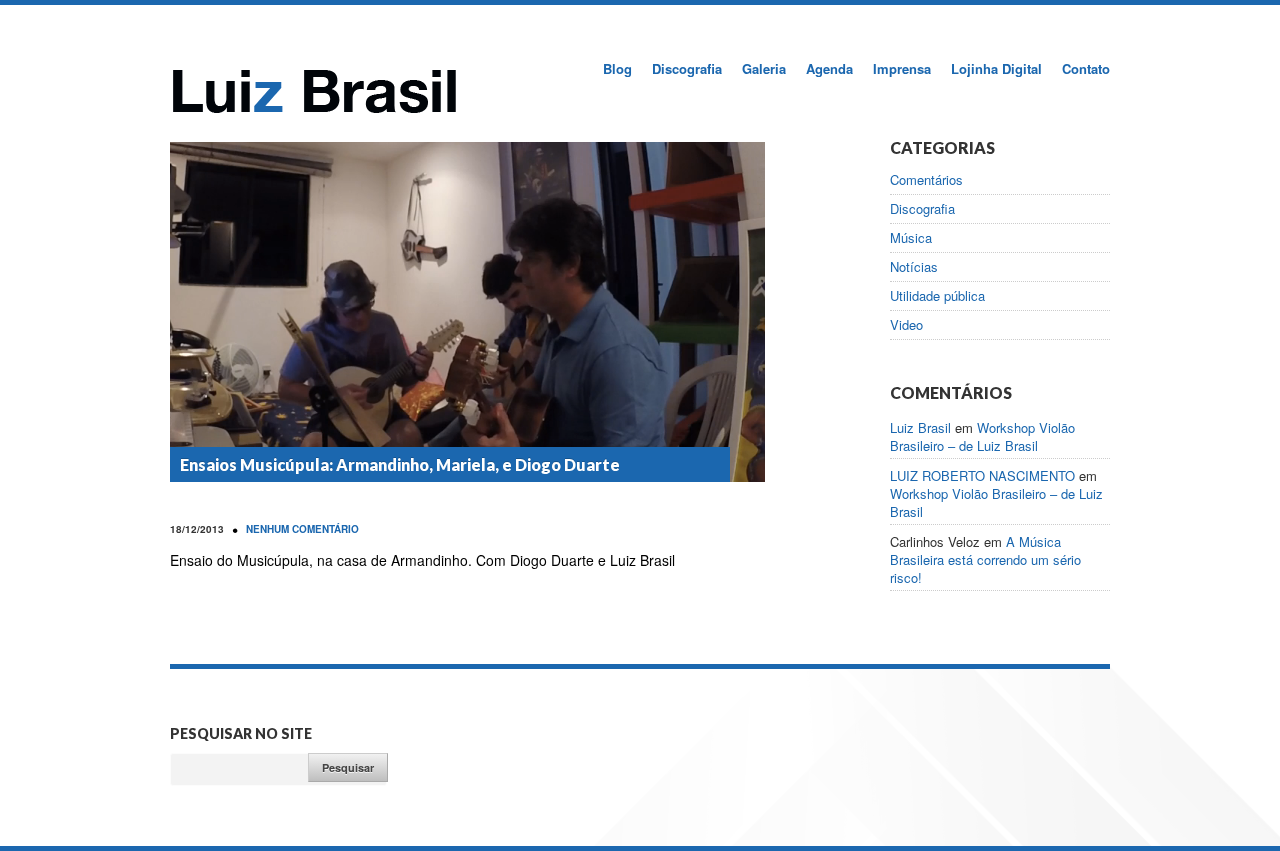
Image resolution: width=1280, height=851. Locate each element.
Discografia (687, 68)
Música (911, 238)
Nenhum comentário (302, 529)
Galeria (764, 68)
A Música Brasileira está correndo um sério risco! (985, 559)
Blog (617, 68)
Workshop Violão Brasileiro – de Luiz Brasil (982, 436)
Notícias (914, 267)
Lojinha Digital (996, 68)
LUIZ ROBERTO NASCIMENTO (982, 475)
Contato (1086, 68)
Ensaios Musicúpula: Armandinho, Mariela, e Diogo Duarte (400, 464)
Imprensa (902, 68)
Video (906, 325)
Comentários (926, 180)
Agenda (829, 68)
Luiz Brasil (920, 427)
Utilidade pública (937, 296)
